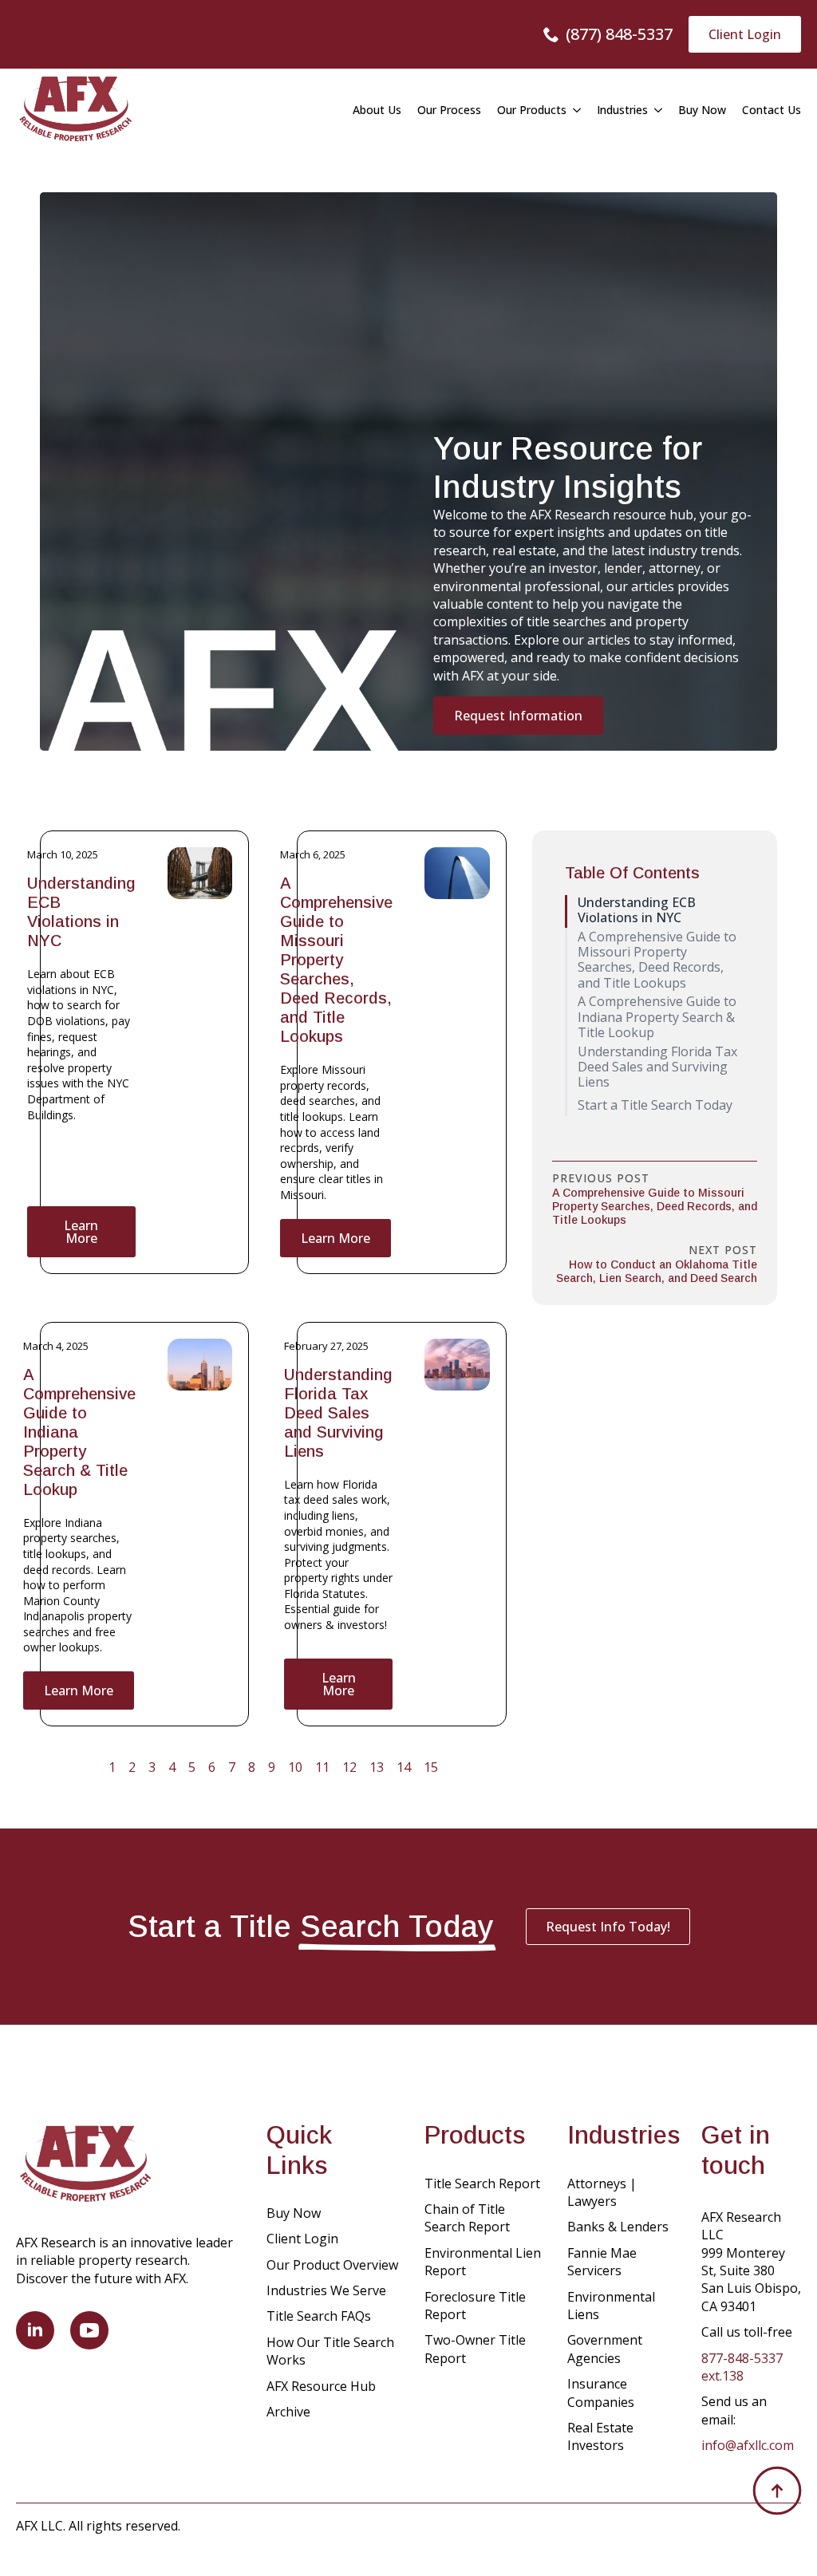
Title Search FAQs (319, 2316)
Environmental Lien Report (483, 2262)
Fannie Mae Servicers (602, 2262)
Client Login (302, 2239)
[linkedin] (35, 2330)
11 (322, 1767)
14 (404, 1767)
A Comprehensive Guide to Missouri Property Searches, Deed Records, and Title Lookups (336, 960)
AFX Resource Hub (321, 2386)
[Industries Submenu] (655, 110)
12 (349, 1767)
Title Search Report (482, 2183)
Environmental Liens (611, 2306)
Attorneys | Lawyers (602, 2192)
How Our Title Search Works (330, 2351)
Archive (288, 2412)
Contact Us (772, 110)
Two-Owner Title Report (475, 2349)
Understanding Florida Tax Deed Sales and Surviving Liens (338, 1413)
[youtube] (89, 2330)
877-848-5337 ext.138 (742, 2367)
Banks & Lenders (618, 2227)
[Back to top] (777, 2491)
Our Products (532, 110)
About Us (377, 110)
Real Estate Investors (600, 2436)
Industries (622, 110)
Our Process (449, 110)
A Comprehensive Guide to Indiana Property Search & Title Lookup (79, 1432)
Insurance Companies (601, 2393)
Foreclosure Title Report (475, 2306)
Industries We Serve (326, 2290)
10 (295, 1767)
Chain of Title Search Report (467, 2218)
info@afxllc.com (748, 2445)
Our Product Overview (332, 2265)
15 (431, 1767)
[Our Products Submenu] (574, 110)
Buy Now (702, 110)
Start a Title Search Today (655, 1105)
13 (377, 1767)
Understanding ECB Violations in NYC (81, 912)
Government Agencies (605, 2349)
